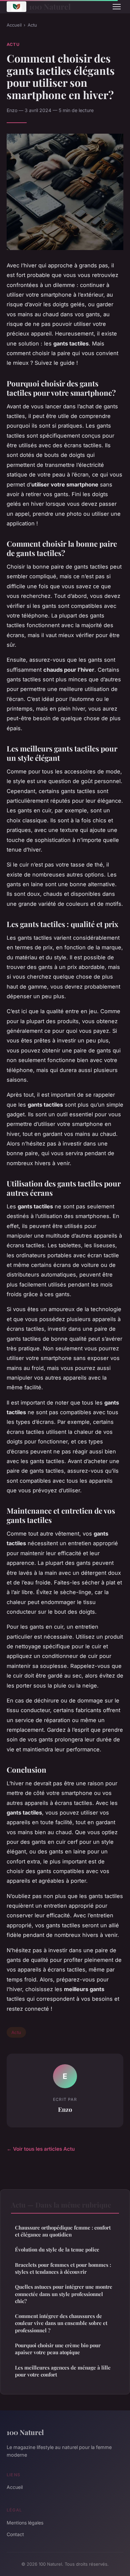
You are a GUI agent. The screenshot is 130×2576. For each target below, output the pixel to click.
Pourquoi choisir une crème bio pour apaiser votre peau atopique (58, 2349)
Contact (15, 2534)
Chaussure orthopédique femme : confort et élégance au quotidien (63, 2231)
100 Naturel (50, 6)
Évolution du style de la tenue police (57, 2249)
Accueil (14, 25)
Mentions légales (25, 2523)
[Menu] (117, 7)
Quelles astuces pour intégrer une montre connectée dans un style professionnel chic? (64, 2294)
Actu (32, 25)
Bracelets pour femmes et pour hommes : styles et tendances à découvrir (63, 2268)
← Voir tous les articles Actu (41, 2149)
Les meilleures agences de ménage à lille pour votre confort (63, 2371)
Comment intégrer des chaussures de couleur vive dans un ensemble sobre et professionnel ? (61, 2323)
